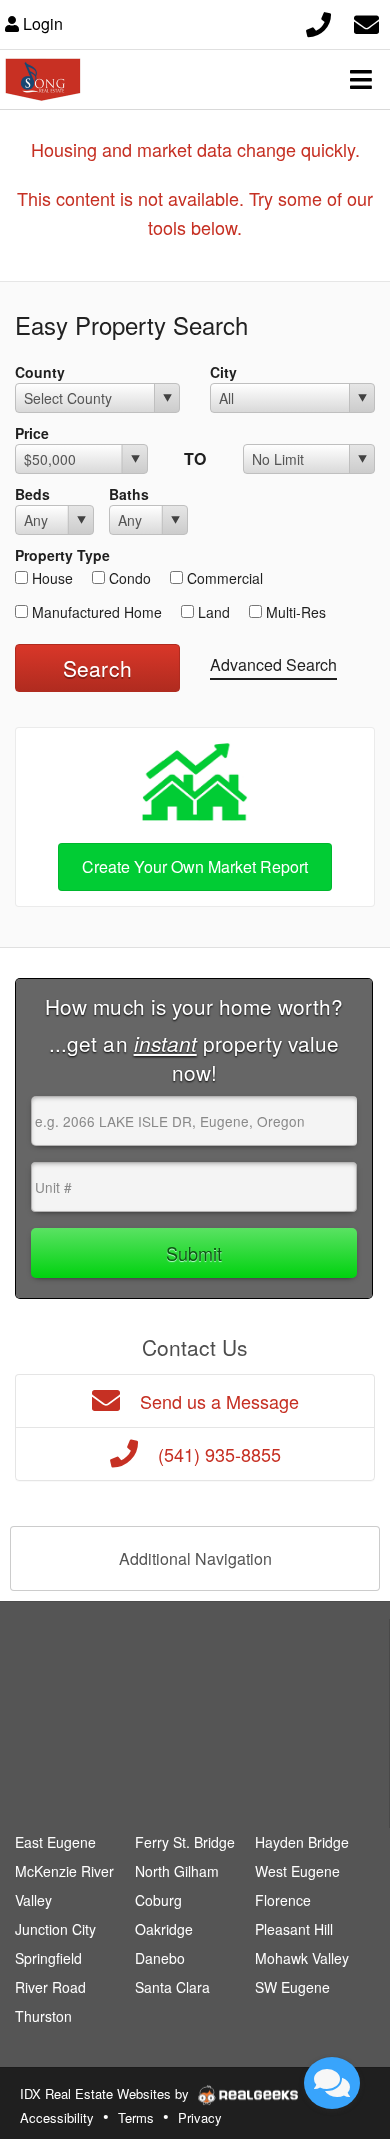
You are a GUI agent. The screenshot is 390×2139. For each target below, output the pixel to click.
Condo (128, 578)
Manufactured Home (95, 612)
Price (32, 433)
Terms (136, 2117)
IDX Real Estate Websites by (106, 2093)
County (40, 372)
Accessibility (57, 2117)
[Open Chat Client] (332, 2083)
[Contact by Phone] (318, 21)
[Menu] (361, 79)
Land (212, 612)
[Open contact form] (366, 21)
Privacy (200, 2117)
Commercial (223, 578)
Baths (129, 494)
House (50, 578)
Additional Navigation (195, 1558)
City (223, 372)
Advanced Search (273, 664)
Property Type (62, 555)
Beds (32, 494)
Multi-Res (294, 612)
